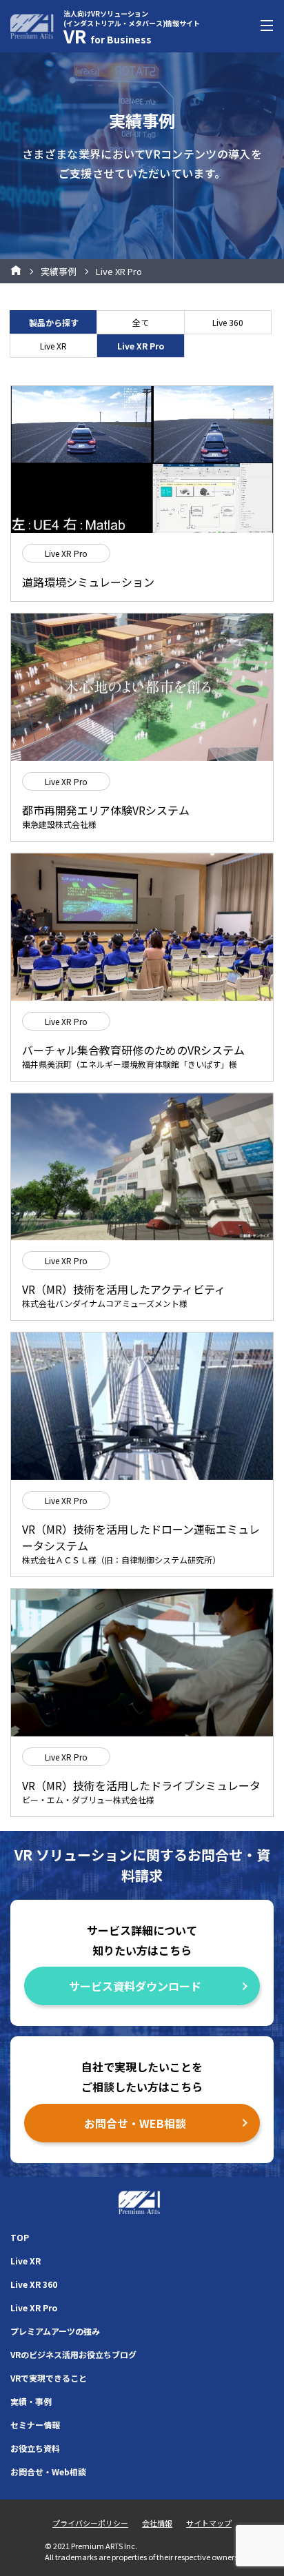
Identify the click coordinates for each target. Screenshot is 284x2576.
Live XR (53, 346)
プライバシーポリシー (90, 2523)
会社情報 (157, 2523)
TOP (20, 2237)
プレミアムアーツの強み (55, 2331)
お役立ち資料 (35, 2448)
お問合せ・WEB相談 (135, 2123)
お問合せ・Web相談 (48, 2472)
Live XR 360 (34, 2284)
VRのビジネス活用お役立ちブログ (73, 2354)
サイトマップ (209, 2523)
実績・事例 (31, 2401)
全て (141, 322)
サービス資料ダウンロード (135, 1986)
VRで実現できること (49, 2378)
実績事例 (59, 271)
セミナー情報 (35, 2425)
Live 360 (228, 322)
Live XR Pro (34, 2308)
